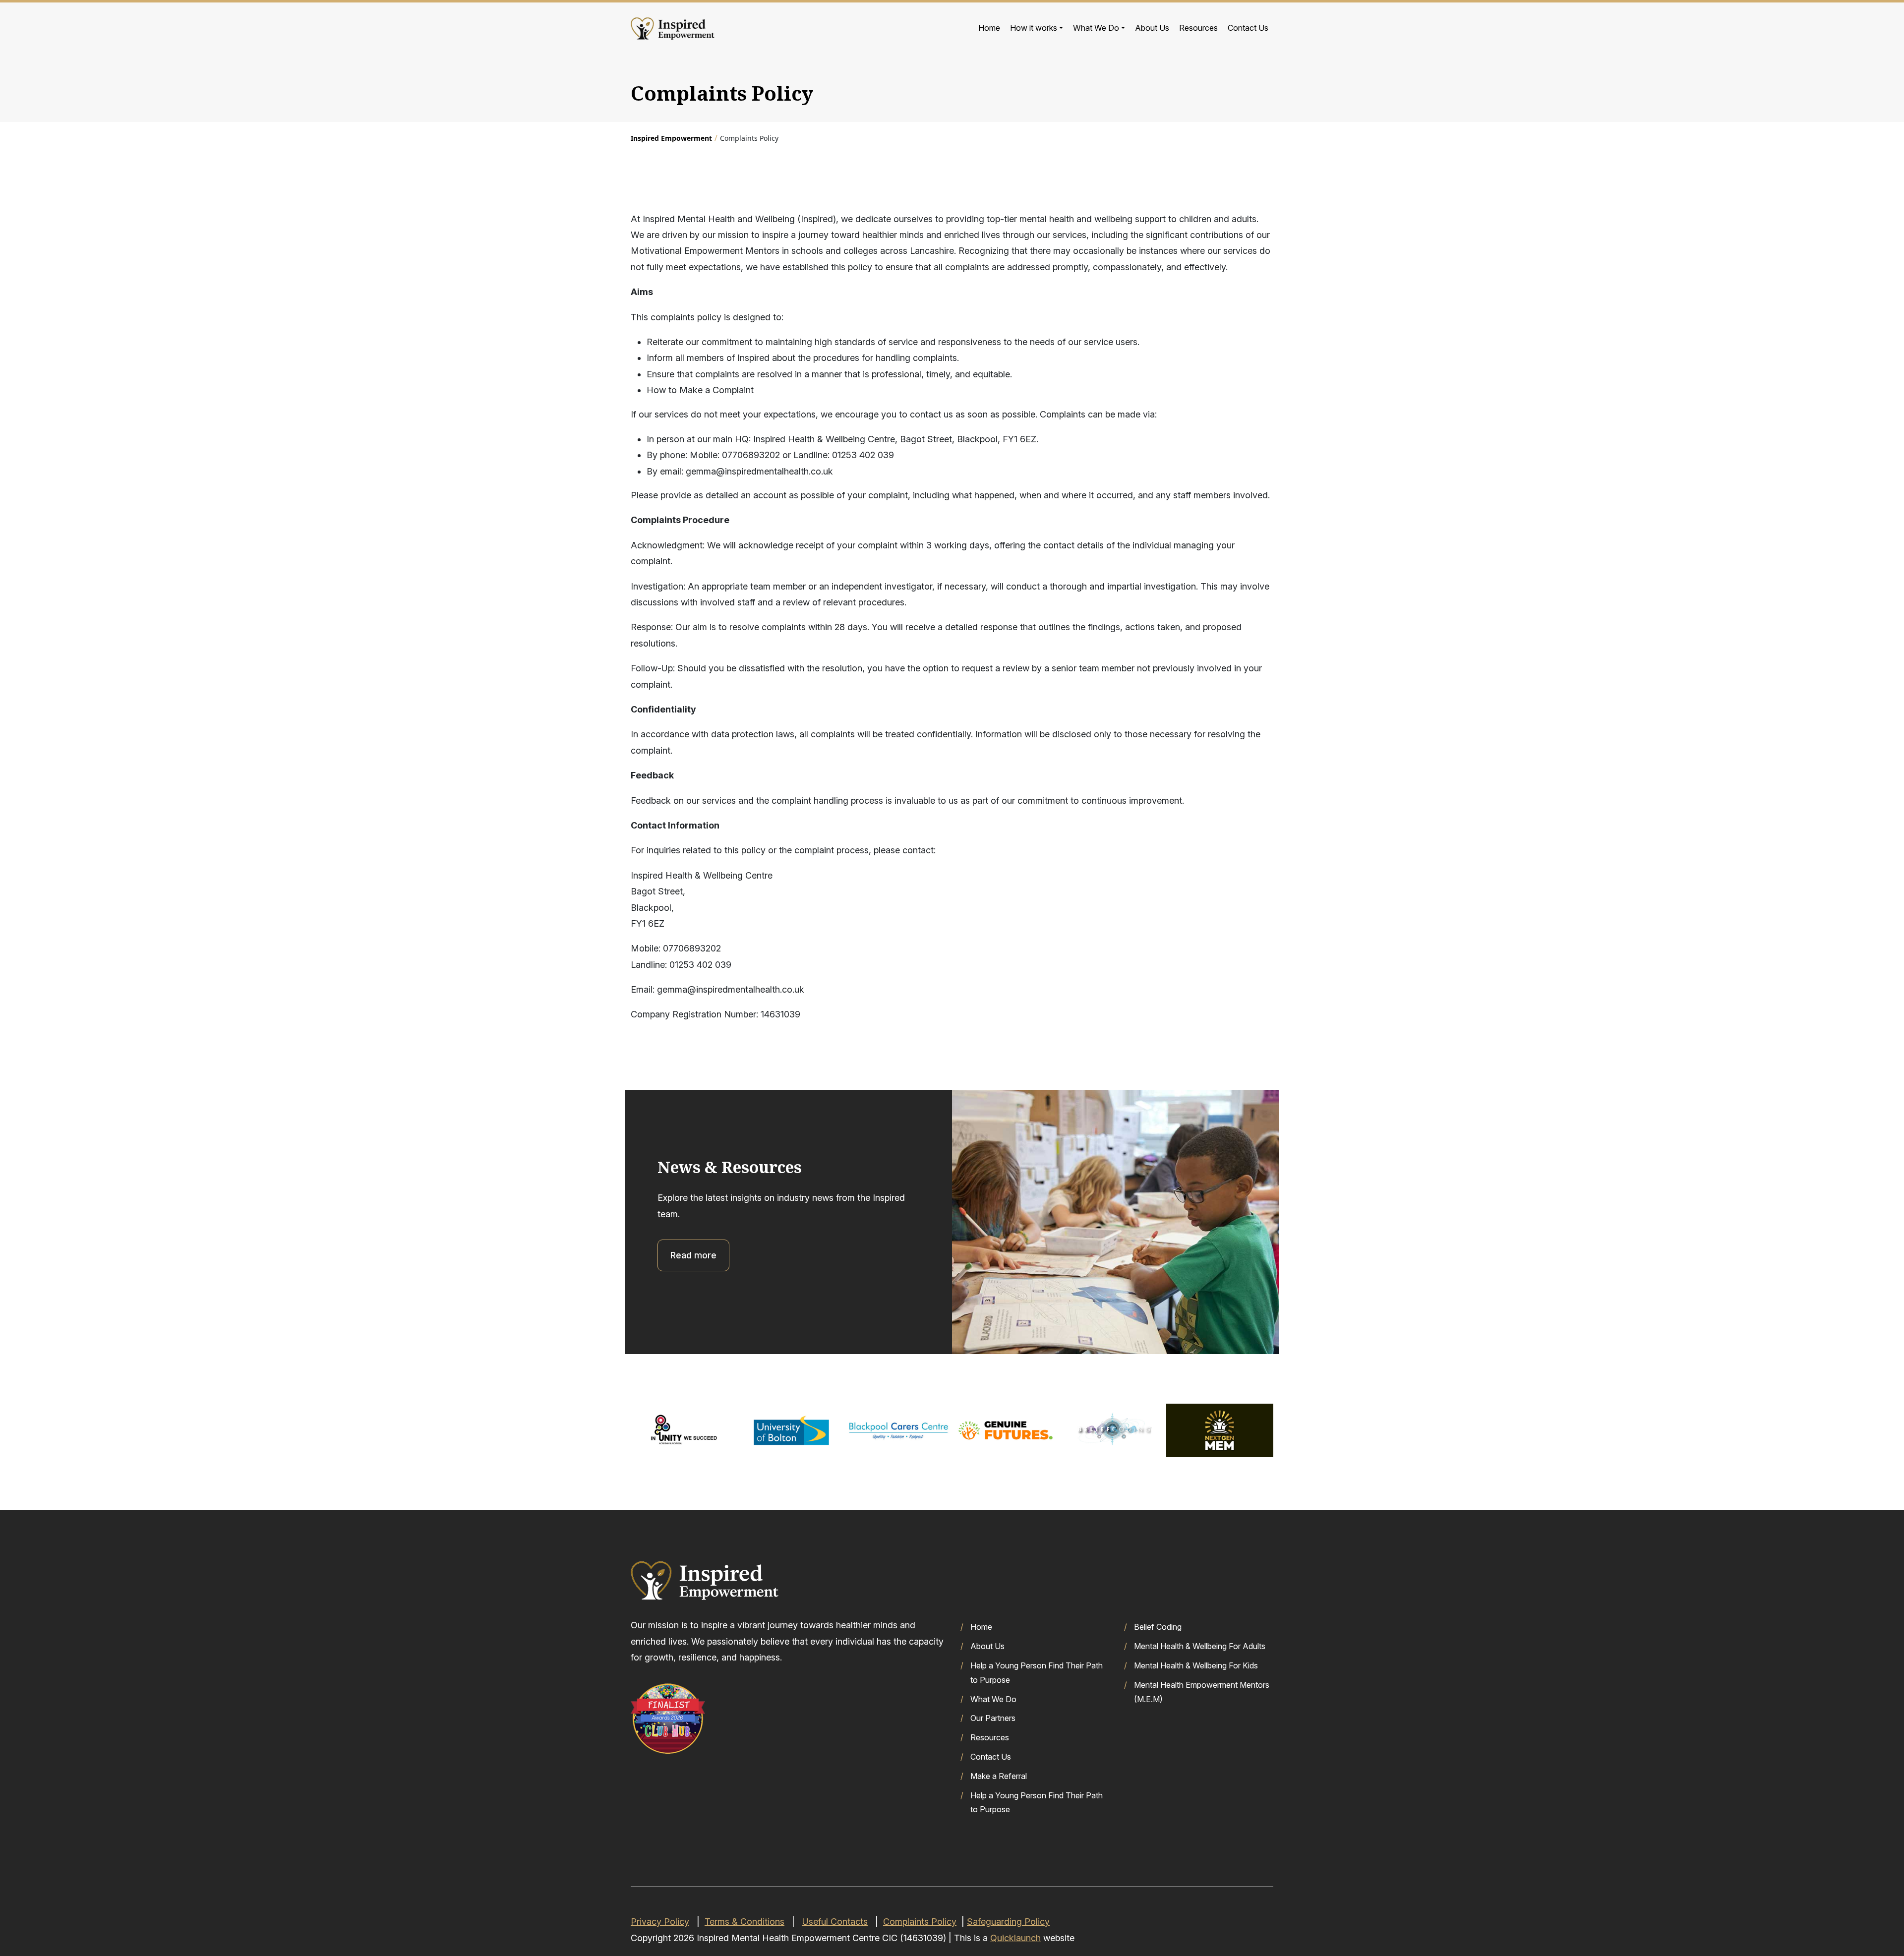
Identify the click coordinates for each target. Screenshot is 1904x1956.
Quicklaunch (1015, 1938)
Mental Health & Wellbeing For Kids (1196, 1665)
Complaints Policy (920, 1922)
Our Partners (993, 1718)
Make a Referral (999, 1776)
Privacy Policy (660, 1922)
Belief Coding (1158, 1627)
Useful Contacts (835, 1922)
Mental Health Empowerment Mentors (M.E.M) (1202, 1692)
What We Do (1096, 28)
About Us (1152, 28)
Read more (693, 1255)
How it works (1034, 28)
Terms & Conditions (744, 1922)
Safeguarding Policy (1008, 1922)
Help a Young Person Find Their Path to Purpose (1037, 1673)
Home (989, 28)
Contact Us (1248, 28)
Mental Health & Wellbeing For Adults (1200, 1646)
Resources (1198, 28)
